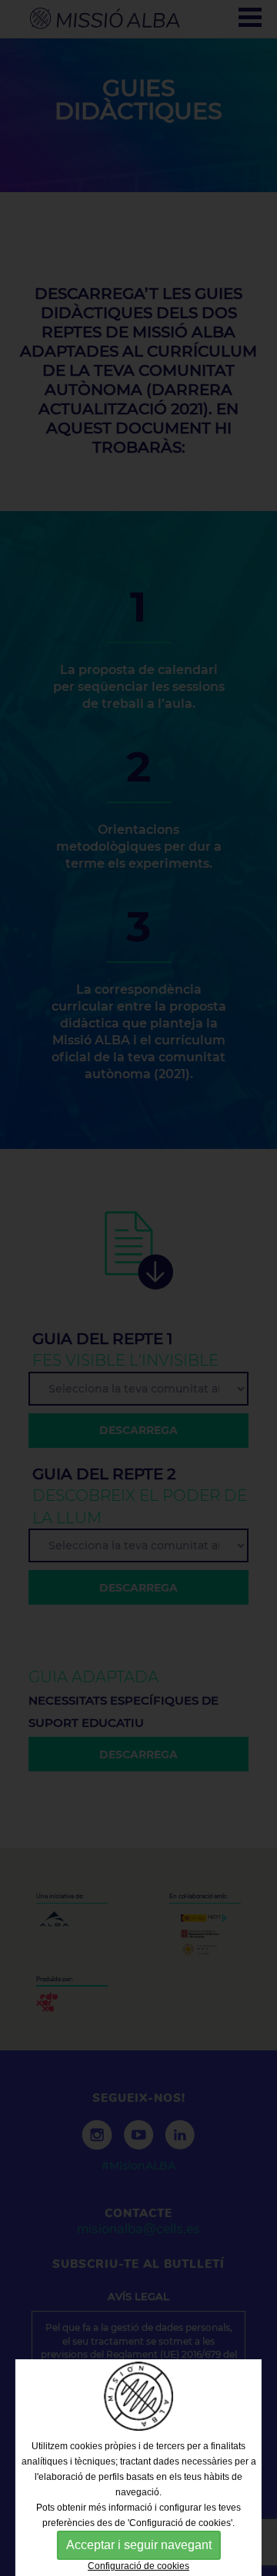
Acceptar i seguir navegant (139, 2545)
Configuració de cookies (138, 2566)
